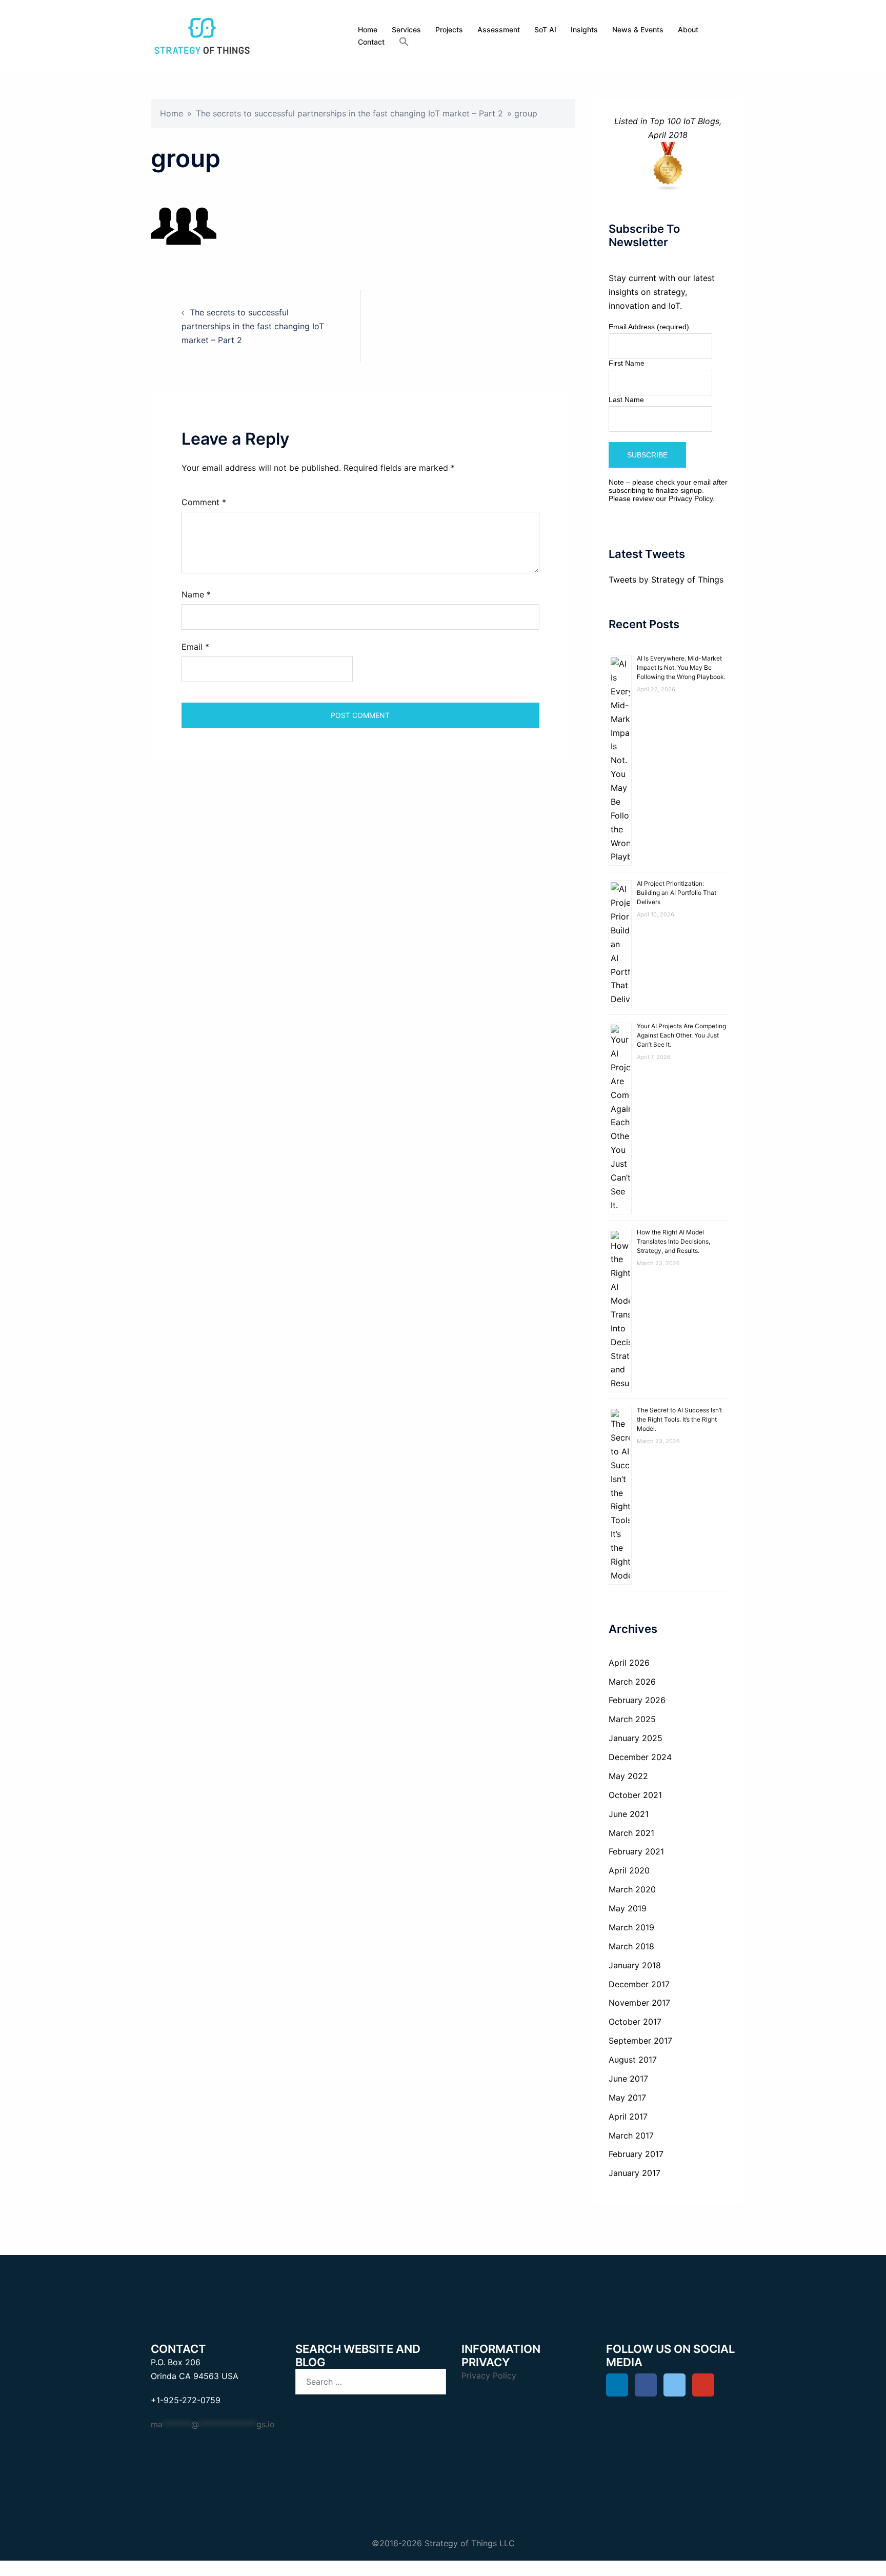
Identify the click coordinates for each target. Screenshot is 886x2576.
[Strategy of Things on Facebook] (646, 2385)
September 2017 (640, 2041)
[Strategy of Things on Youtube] (703, 2385)
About (688, 29)
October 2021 (635, 1795)
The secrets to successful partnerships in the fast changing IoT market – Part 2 (349, 113)
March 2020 (632, 1889)
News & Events (638, 29)
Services (406, 29)
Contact (371, 42)
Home (368, 29)
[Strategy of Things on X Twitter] (674, 2385)
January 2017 (635, 2173)
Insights (584, 29)
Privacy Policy (691, 498)
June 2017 (628, 2079)
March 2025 (632, 1719)
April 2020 (629, 1870)
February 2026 (637, 1700)
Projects (449, 29)
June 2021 (629, 1814)
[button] (404, 42)
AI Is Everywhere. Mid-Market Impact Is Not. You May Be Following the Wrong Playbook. (681, 667)
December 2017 (639, 1984)
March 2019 (631, 1927)
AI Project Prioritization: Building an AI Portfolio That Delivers (677, 893)
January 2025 (636, 1738)
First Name (627, 363)
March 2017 (631, 2135)
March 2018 (631, 1946)
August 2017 (633, 2060)
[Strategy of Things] (202, 35)
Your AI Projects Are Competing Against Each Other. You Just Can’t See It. (681, 1035)
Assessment (499, 29)
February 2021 (636, 1851)
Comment (204, 502)
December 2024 (640, 1757)
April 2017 (628, 2116)
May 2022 (628, 1776)
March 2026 (632, 1682)
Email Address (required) (649, 327)
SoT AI (545, 29)
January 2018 (635, 1965)
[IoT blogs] (668, 167)
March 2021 (631, 1833)
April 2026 (629, 1663)
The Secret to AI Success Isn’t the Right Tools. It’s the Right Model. (679, 1419)
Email (195, 647)
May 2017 (627, 2098)
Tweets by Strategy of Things (666, 580)
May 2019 (628, 1908)
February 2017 (636, 2154)
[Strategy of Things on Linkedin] (617, 2385)
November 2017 (639, 2003)
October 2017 (635, 2022)
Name (196, 594)
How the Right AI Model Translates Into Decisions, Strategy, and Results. (673, 1241)
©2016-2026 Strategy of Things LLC (443, 2543)
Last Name (626, 400)
